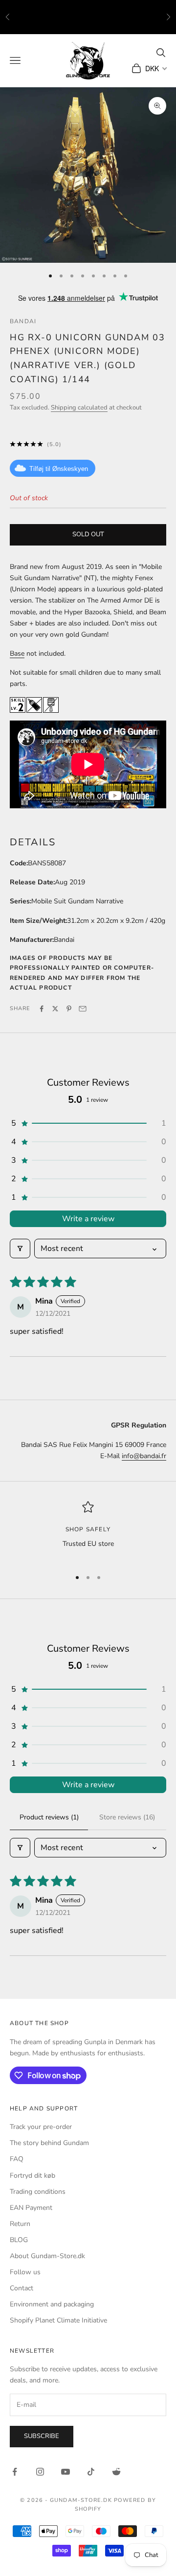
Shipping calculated (79, 408)
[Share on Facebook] (42, 1009)
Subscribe (42, 2436)
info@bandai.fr (144, 1456)
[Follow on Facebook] (15, 2472)
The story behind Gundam (49, 2143)
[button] (88, 1123)
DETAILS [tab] (33, 842)
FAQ (17, 2159)
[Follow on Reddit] (116, 2472)
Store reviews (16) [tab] (127, 1817)
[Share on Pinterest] (69, 1009)
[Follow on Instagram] (40, 2472)
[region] (88, 1531)
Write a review (88, 1219)
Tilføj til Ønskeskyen (59, 469)
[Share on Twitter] (55, 1009)
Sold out (88, 534)
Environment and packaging (52, 2304)
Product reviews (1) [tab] (49, 1817)
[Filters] (20, 1249)
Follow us (25, 2272)
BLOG (19, 2240)
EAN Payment (31, 2208)
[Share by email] (83, 1009)
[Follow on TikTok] (91, 2472)
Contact (22, 2288)
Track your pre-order (41, 2127)
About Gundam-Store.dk (47, 2256)
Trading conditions (38, 2192)
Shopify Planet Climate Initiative (58, 2320)
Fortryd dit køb (33, 2176)
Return (20, 2224)
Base (17, 654)
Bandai (23, 321)
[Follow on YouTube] (66, 2472)
